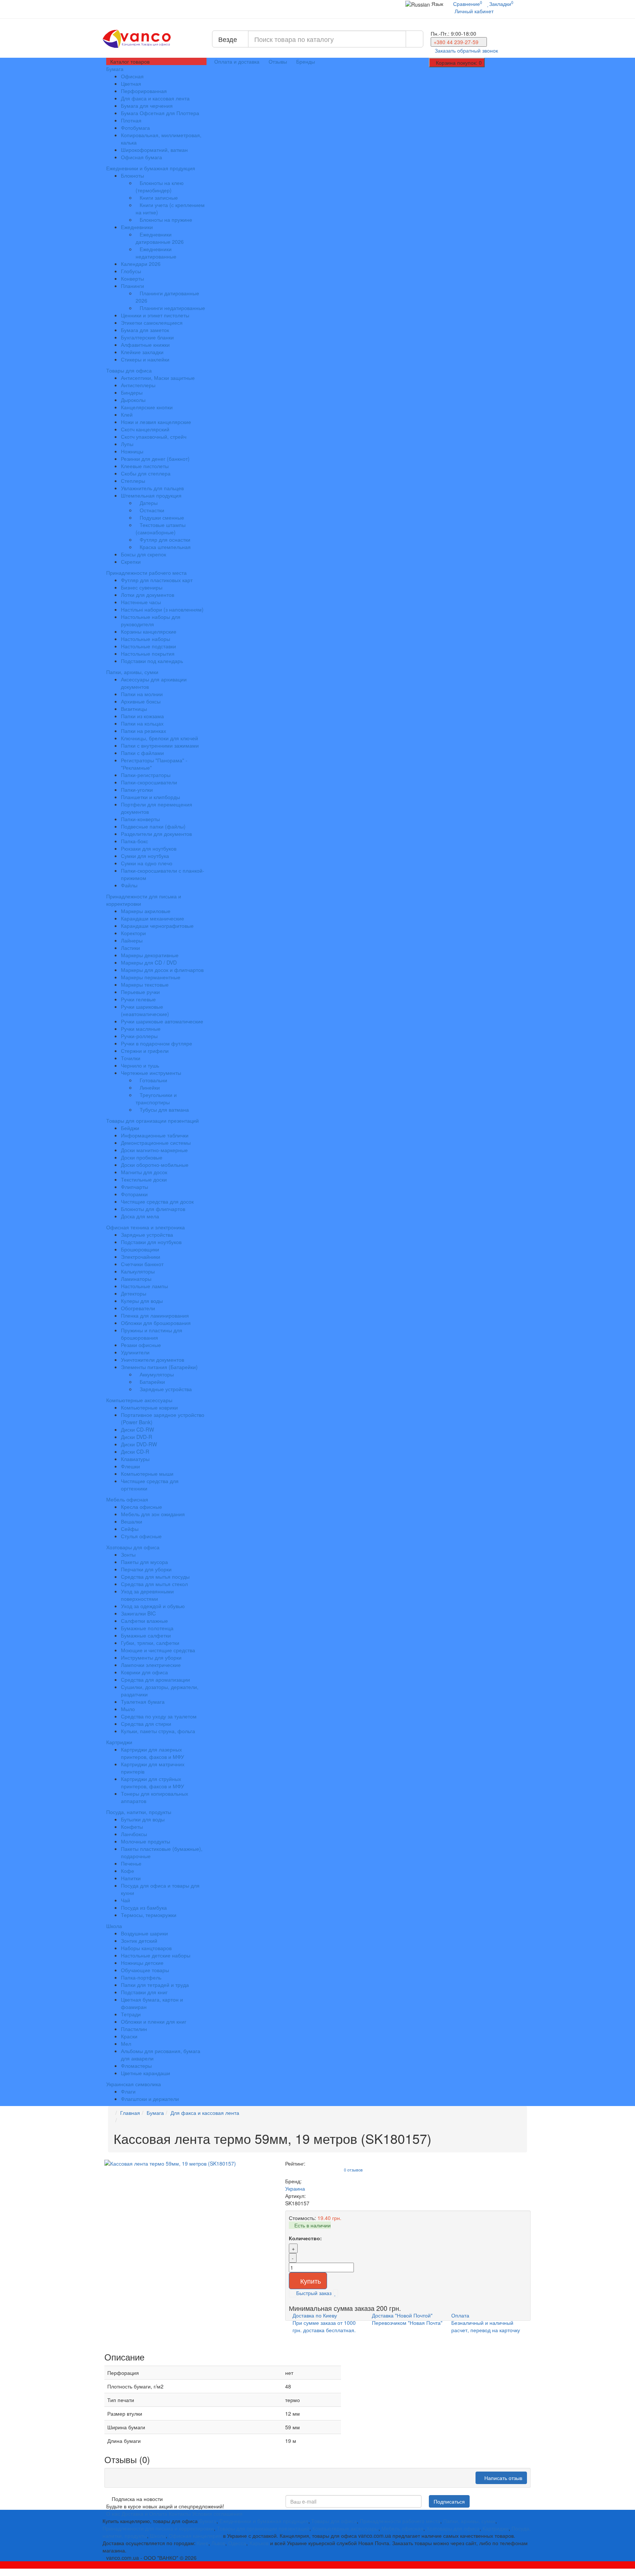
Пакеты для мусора (144, 1562)
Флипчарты (134, 1187)
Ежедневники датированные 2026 (160, 238)
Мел (126, 2044)
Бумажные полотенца (147, 1628)
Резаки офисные (141, 1345)
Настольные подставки (148, 646)
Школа (115, 1926)
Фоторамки (134, 1194)
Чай (125, 1900)
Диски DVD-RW (139, 1444)
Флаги (128, 2091)
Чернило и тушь (140, 1065)
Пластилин (134, 2029)
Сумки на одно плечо (147, 863)
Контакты (180, 2513)
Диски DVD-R (137, 1437)
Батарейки (152, 1382)
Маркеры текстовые (145, 984)
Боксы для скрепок (143, 554)
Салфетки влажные (144, 1621)
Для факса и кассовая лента (155, 98)
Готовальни (153, 1080)
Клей (127, 414)
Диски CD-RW (137, 1429)
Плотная (131, 120)
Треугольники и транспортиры (156, 1098)
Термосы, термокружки (149, 1915)
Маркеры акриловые (146, 911)
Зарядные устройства (147, 1234)
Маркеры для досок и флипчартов (162, 970)
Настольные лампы (144, 1286)
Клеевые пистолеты (145, 466)
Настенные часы (141, 602)
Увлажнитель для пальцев (152, 488)
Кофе (128, 1871)
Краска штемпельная (165, 547)
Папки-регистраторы (146, 775)
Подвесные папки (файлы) (153, 826)
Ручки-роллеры (139, 1036)
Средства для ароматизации (155, 1679)
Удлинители (135, 1352)
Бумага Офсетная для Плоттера (160, 113)
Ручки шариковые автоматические (162, 1021)
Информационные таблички (155, 1135)
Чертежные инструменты (151, 1073)
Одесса (237, 2543)
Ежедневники (137, 227)
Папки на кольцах (142, 723)
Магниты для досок (144, 1172)
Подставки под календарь (152, 661)
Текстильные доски (144, 1179)
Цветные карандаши (146, 2073)
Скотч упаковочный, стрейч (154, 437)
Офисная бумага (141, 157)
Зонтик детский (139, 1941)
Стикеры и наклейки (145, 359)
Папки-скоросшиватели (149, 782)
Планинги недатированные (172, 308)
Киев (203, 2543)
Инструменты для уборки (151, 1657)
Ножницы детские (142, 1963)
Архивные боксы (141, 701)
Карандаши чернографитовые (157, 926)
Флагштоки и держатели (150, 2099)
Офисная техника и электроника (146, 1227)
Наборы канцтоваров (146, 1948)
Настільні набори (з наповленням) (162, 609)
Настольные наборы (146, 639)
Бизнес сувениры (142, 587)
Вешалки (132, 1521)
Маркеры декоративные (150, 955)
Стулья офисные (141, 1536)
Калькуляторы (138, 1271)
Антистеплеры (138, 385)
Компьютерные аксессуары (140, 1400)
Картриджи (120, 1742)
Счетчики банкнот (142, 1264)
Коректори (133, 933)
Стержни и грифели (145, 1051)
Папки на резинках (143, 731)
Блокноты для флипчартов (153, 1209)
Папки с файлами (142, 753)
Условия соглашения (217, 2513)
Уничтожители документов (153, 1360)
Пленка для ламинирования (155, 1315)
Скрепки (131, 562)
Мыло (128, 1709)
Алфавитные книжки (145, 345)
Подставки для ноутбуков (151, 1242)
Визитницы (134, 709)
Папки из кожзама (142, 716)
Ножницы (132, 451)
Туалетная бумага (143, 1702)
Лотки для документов (148, 595)
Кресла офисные (141, 1507)
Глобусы (131, 271)
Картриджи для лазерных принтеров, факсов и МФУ (153, 1753)
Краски (129, 2036)
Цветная (131, 83)
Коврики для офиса (144, 1672)
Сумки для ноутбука (145, 856)
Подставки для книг (144, 1992)
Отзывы (278, 61)
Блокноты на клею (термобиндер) (160, 186)
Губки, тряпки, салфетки (150, 1643)
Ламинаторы (136, 1279)
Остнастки (152, 510)
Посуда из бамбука (144, 1907)
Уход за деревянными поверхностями (147, 1595)
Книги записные (159, 197)
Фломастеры (136, 2066)
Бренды (306, 61)
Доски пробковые (142, 1157)
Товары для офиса (130, 370)
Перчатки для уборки (146, 1569)
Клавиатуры (135, 1459)
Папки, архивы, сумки (133, 672)
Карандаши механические (153, 918)
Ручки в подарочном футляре (157, 1043)
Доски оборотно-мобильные (155, 1165)
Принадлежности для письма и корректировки (144, 900)
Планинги (132, 286)
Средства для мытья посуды (155, 1576)
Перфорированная (144, 91)
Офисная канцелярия (195, 2536)
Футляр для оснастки (165, 539)
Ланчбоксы (134, 1834)
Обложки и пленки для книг (154, 2021)
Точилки (131, 1058)
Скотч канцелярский (145, 429)
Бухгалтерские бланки (147, 337)
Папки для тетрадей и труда (155, 1985)
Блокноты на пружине (166, 220)
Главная (130, 2113)
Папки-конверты (140, 819)
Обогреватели (138, 1308)
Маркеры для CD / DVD (149, 962)
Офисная (132, 76)
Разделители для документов (156, 834)
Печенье (131, 1863)
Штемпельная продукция (151, 495)
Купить (311, 2281)
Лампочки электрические (151, 1665)
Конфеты (132, 1827)
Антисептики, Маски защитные (158, 378)
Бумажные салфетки (146, 1635)
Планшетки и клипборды (150, 797)
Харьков (259, 2543)
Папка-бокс (134, 841)
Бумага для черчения (147, 106)
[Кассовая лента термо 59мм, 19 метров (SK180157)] (191, 2163)
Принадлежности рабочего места (147, 573)
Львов (218, 2543)
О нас (113, 2513)
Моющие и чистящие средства (158, 1650)
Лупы (127, 444)
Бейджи (130, 1128)
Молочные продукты (146, 1841)
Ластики (130, 948)
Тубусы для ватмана (164, 1109)
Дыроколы (133, 400)
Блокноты (132, 175)
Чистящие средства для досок (157, 1201)
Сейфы (130, 1529)
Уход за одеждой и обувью (153, 1606)
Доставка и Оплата (144, 2513)
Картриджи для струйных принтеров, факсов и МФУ (153, 1782)
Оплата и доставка (237, 61)
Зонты (128, 1554)
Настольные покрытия (148, 653)
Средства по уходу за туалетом (159, 1716)
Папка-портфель (141, 1977)
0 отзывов (353, 2170)
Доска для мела (140, 1216)
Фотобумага (135, 128)
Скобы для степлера (146, 473)
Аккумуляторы (157, 1374)
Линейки (150, 1087)
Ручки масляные (141, 1029)
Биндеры (132, 392)
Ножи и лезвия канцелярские (156, 422)
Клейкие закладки (142, 352)
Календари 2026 (141, 264)
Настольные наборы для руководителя (151, 620)
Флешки (130, 1466)
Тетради (131, 2014)
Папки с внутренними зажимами (160, 745)
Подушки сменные (162, 517)
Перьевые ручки (140, 992)
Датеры (149, 503)
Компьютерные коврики (149, 1407)
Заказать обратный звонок (466, 50)
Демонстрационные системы (156, 1143)
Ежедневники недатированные (156, 253)
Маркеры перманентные (151, 977)
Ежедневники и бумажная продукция (151, 168)
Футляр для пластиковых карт (157, 580)
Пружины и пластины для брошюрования (152, 1334)
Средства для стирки (146, 1724)
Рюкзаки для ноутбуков (149, 848)
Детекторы (134, 1293)
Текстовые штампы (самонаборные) (161, 528)
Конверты (132, 278)
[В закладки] (336, 2293)
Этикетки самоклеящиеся (152, 323)
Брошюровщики (140, 1249)
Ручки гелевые (138, 999)
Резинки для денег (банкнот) (155, 459)
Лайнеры (132, 940)
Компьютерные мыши (147, 1474)
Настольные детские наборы (156, 1955)
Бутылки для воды (143, 1819)
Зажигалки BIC (138, 1613)
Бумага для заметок (145, 330)
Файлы (129, 885)
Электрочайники (141, 1257)
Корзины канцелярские (149, 631)
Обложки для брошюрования (156, 1323)
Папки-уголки (137, 790)
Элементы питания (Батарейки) (159, 1367)
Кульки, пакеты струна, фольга (158, 1731)
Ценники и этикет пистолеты (155, 315)
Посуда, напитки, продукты (139, 1812)
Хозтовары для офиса (134, 1547)
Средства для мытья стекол (154, 1584)
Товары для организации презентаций (153, 1120)
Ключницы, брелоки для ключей (159, 738)
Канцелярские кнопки (147, 407)
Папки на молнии (142, 694)
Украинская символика (134, 2084)
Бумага (116, 69)
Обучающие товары (145, 1970)
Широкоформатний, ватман (154, 150)
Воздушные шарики (144, 1933)
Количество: (305, 2238)
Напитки (131, 1878)
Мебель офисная (128, 1499)
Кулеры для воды (142, 1301)
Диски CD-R (135, 1451)
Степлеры (133, 481)
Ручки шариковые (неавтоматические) (145, 1010)
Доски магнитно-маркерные (154, 1150)
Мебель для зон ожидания (153, 1514)
